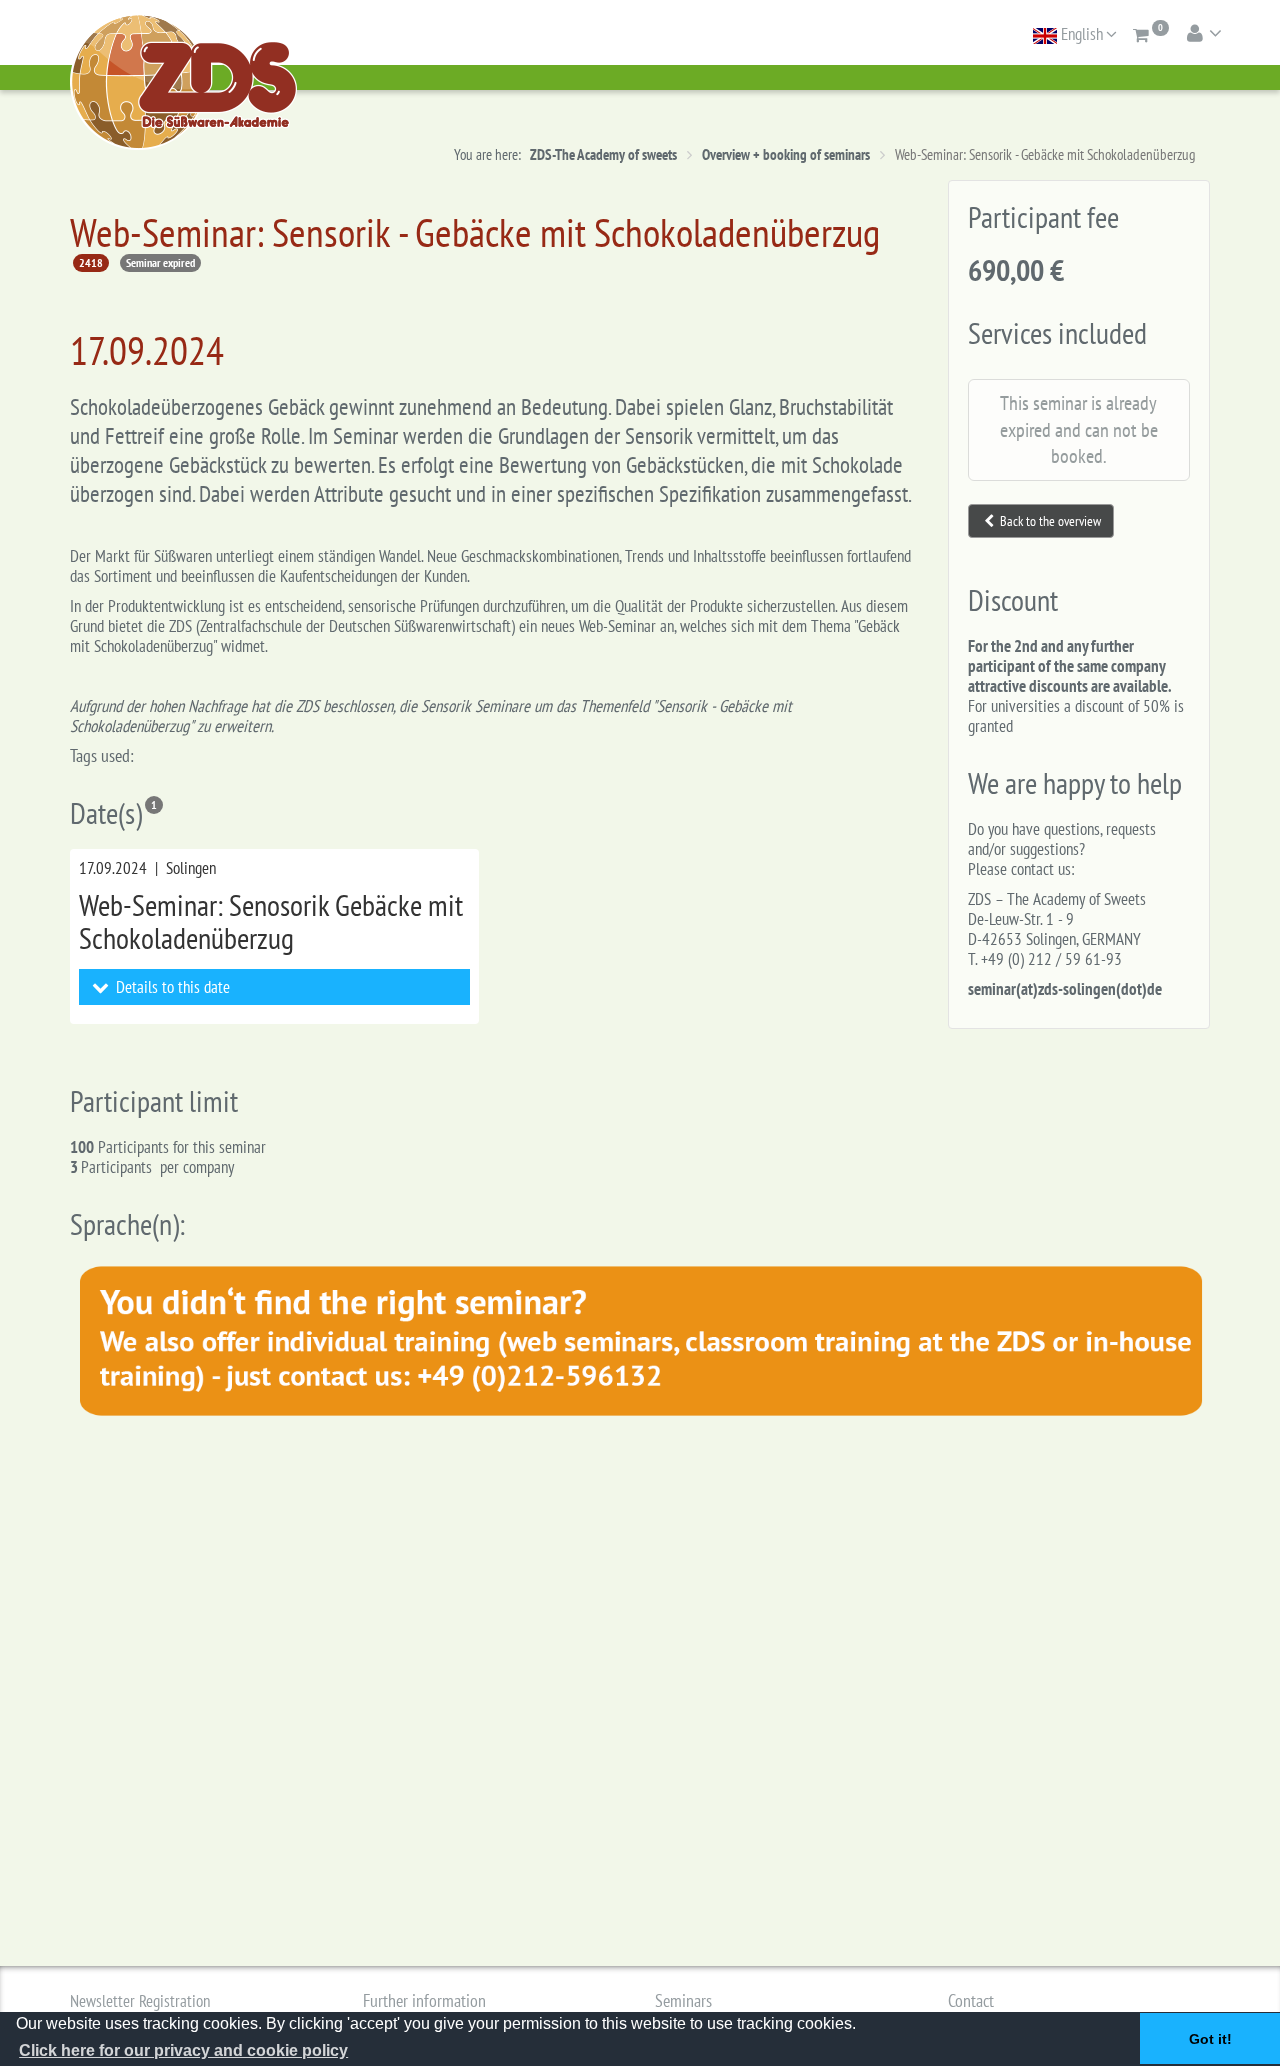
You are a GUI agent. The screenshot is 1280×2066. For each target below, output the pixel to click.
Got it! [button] (1210, 2039)
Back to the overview (1049, 521)
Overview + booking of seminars (786, 154)
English (1080, 34)
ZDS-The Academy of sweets (603, 154)
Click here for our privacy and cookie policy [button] (183, 2050)
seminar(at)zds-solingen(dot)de (1065, 989)
